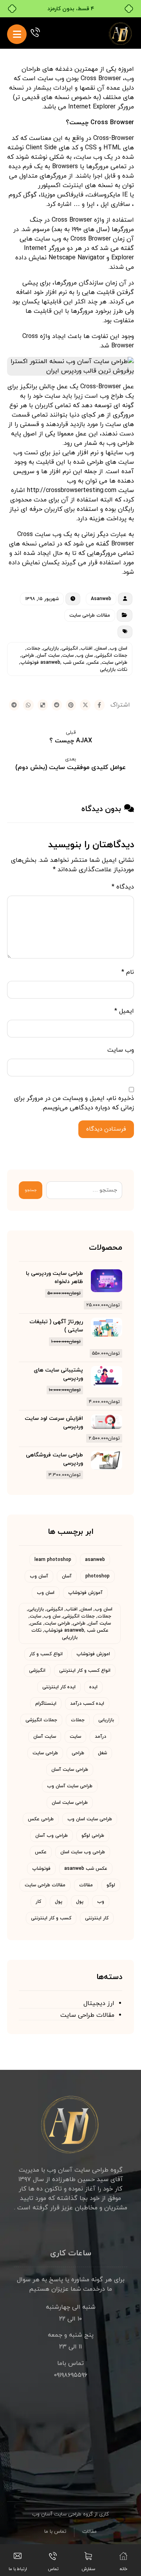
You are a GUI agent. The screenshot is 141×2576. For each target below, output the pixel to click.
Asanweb (101, 599)
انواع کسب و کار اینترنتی (85, 1671)
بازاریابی (106, 1720)
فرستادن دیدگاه (106, 1129)
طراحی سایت (45, 1753)
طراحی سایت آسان (70, 1770)
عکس (41, 1852)
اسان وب (46, 1593)
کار (38, 1902)
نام (128, 972)
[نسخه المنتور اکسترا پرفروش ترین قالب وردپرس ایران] (121, 33)
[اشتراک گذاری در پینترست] (71, 705)
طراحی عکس (41, 1819)
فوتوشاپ (41, 1869)
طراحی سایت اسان (70, 1803)
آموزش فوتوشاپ (85, 1593)
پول (80, 1902)
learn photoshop (53, 1560)
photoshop (98, 1576)
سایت (75, 1737)
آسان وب (39, 1576)
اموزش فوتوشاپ (93, 1654)
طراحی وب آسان (52, 1836)
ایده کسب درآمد (87, 1704)
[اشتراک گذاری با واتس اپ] (28, 705)
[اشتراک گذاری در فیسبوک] (99, 705)
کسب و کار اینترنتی (51, 1918)
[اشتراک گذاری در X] (85, 705)
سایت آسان (45, 1737)
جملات (78, 1720)
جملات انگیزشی (41, 1720)
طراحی (78, 1753)
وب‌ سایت (121, 1050)
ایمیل (124, 1011)
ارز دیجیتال (99, 2003)
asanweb (95, 1560)
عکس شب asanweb (86, 1869)
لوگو (111, 1885)
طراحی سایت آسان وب (70, 1786)
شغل (102, 1753)
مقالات (86, 1885)
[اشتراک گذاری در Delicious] (43, 705)
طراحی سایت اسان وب (90, 1819)
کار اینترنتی (97, 1918)
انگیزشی (37, 1671)
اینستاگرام (46, 1704)
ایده (93, 1687)
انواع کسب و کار (46, 1654)
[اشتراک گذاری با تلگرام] (14, 705)
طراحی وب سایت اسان (83, 1852)
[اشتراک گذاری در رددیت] (57, 705)
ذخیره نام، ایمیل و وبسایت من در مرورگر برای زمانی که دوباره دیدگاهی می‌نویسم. (74, 1103)
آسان (67, 1576)
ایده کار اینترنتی (59, 1687)
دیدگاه (123, 887)
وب (101, 1902)
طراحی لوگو (93, 1836)
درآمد (100, 1737)
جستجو (31, 1190)
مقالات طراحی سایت (90, 615)
